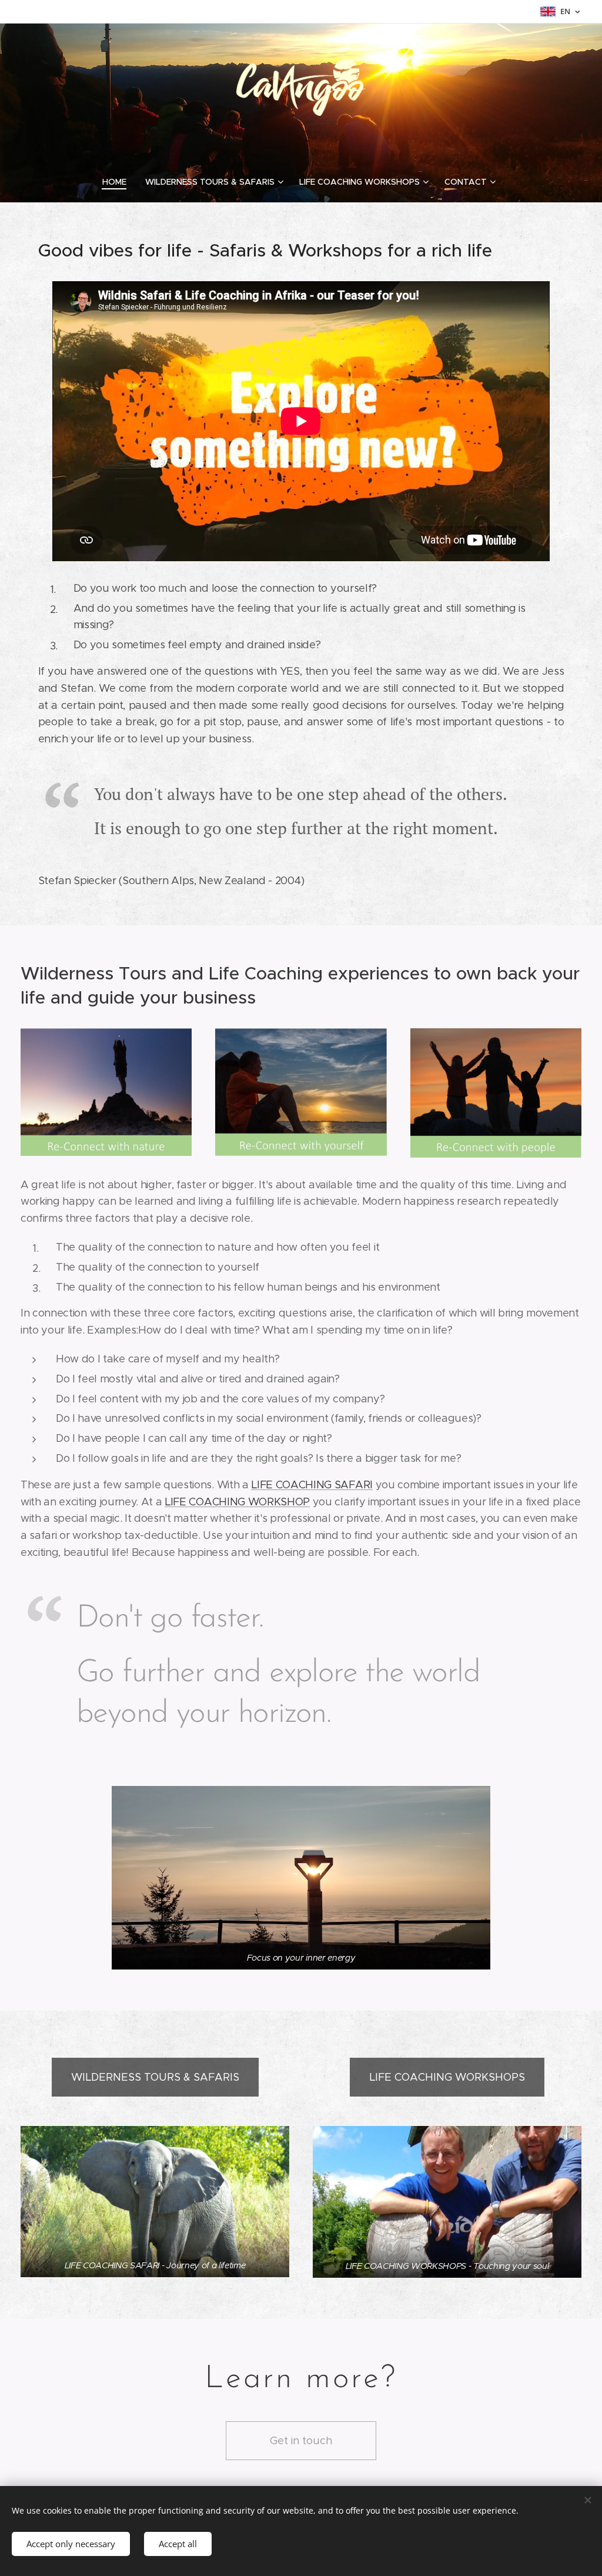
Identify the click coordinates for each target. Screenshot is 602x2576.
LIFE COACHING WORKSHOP (237, 1502)
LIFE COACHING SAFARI (312, 1485)
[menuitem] (119, 182)
